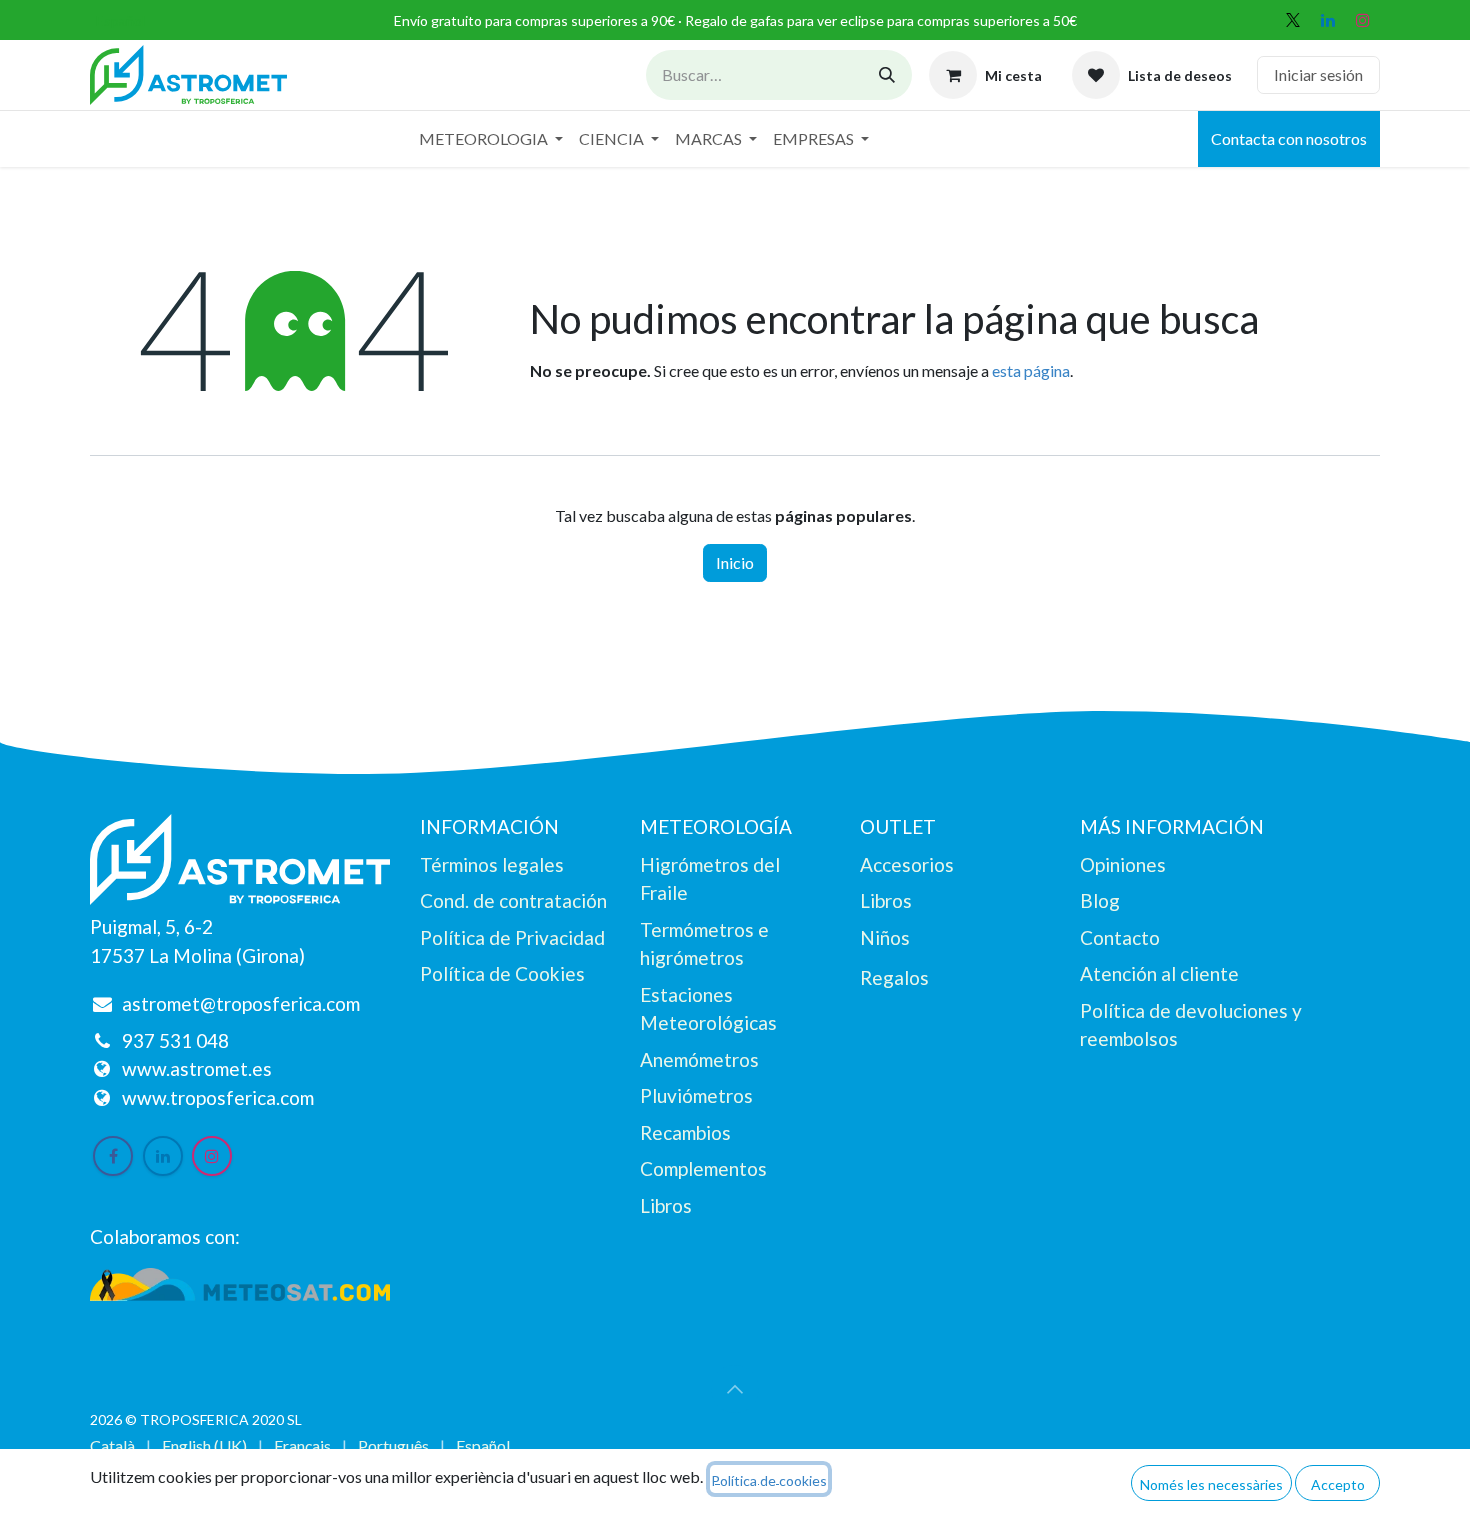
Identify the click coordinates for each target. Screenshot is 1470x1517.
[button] (735, 1389)
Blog (1100, 900)
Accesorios (907, 864)
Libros (666, 1205)
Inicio (735, 562)
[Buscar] (887, 75)
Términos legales (492, 864)
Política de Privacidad (512, 937)
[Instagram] (1363, 20)
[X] (1293, 20)
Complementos (703, 1168)
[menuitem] (491, 139)
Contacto (1120, 937)
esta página (1031, 370)
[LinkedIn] (1328, 20)
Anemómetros (699, 1059)
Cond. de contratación (513, 900)
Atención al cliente (1159, 973)
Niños (885, 937)
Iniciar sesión (1318, 74)
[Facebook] (113, 1156)
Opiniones (1123, 864)
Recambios (685, 1132)
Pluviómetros (696, 1095)
